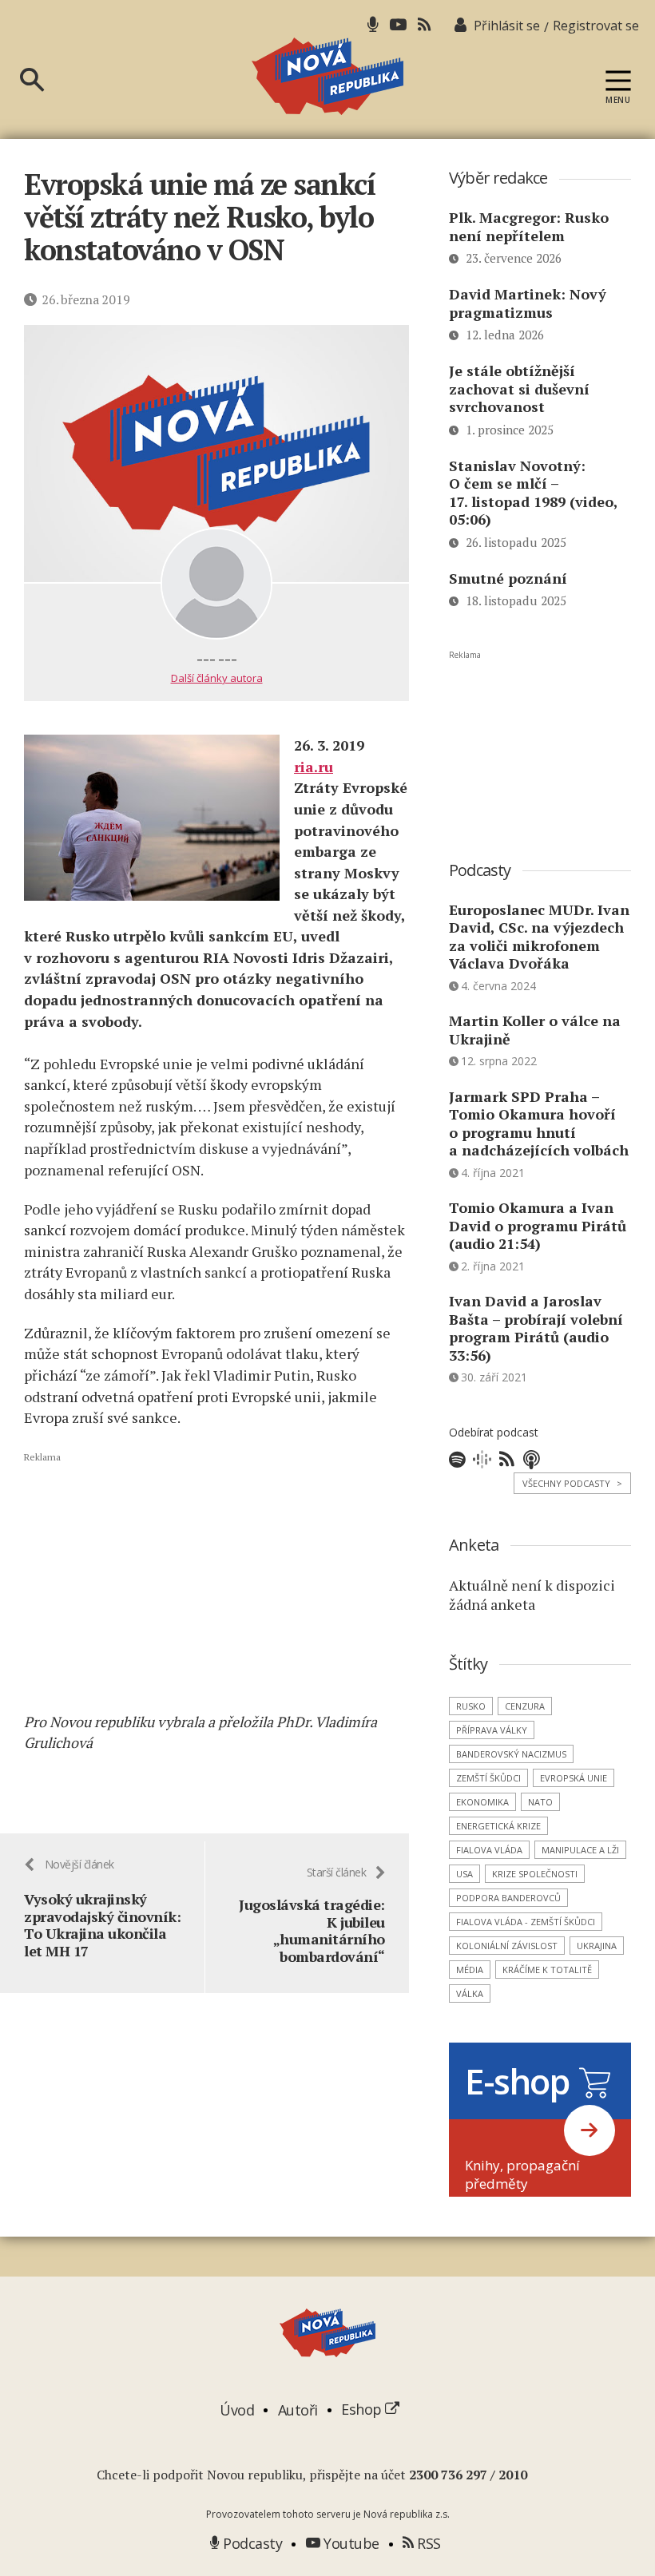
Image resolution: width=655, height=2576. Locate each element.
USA (464, 1874)
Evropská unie (574, 1778)
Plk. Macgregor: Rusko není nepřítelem (529, 226)
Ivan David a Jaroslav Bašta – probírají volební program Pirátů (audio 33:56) (536, 1328)
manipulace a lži (580, 1850)
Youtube (350, 2543)
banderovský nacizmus (511, 1754)
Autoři (298, 2409)
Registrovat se (596, 26)
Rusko (471, 1706)
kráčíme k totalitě (547, 1970)
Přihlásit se (507, 26)
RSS (427, 2543)
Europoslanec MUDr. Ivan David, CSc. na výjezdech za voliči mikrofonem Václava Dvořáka (539, 937)
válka (470, 1993)
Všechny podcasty (572, 1483)
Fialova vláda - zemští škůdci (526, 1922)
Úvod (237, 2409)
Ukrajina (597, 1946)
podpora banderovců (508, 1898)
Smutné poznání (508, 578)
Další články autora (217, 678)
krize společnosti (535, 1874)
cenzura (525, 1706)
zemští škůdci (488, 1778)
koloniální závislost (507, 1946)
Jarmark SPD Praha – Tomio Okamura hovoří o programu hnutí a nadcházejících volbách (539, 1124)
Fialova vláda (489, 1850)
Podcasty (251, 2543)
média (470, 1970)
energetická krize (498, 1826)
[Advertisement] (216, 1581)
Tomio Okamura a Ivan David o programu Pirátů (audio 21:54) (538, 1225)
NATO (540, 1802)
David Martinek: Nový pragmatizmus (528, 303)
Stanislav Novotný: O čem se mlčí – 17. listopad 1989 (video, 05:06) (533, 493)
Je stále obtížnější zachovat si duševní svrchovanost (519, 388)
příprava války (492, 1730)
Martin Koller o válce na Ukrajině (535, 1030)
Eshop (363, 2409)
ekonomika (482, 1802)
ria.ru (314, 767)
